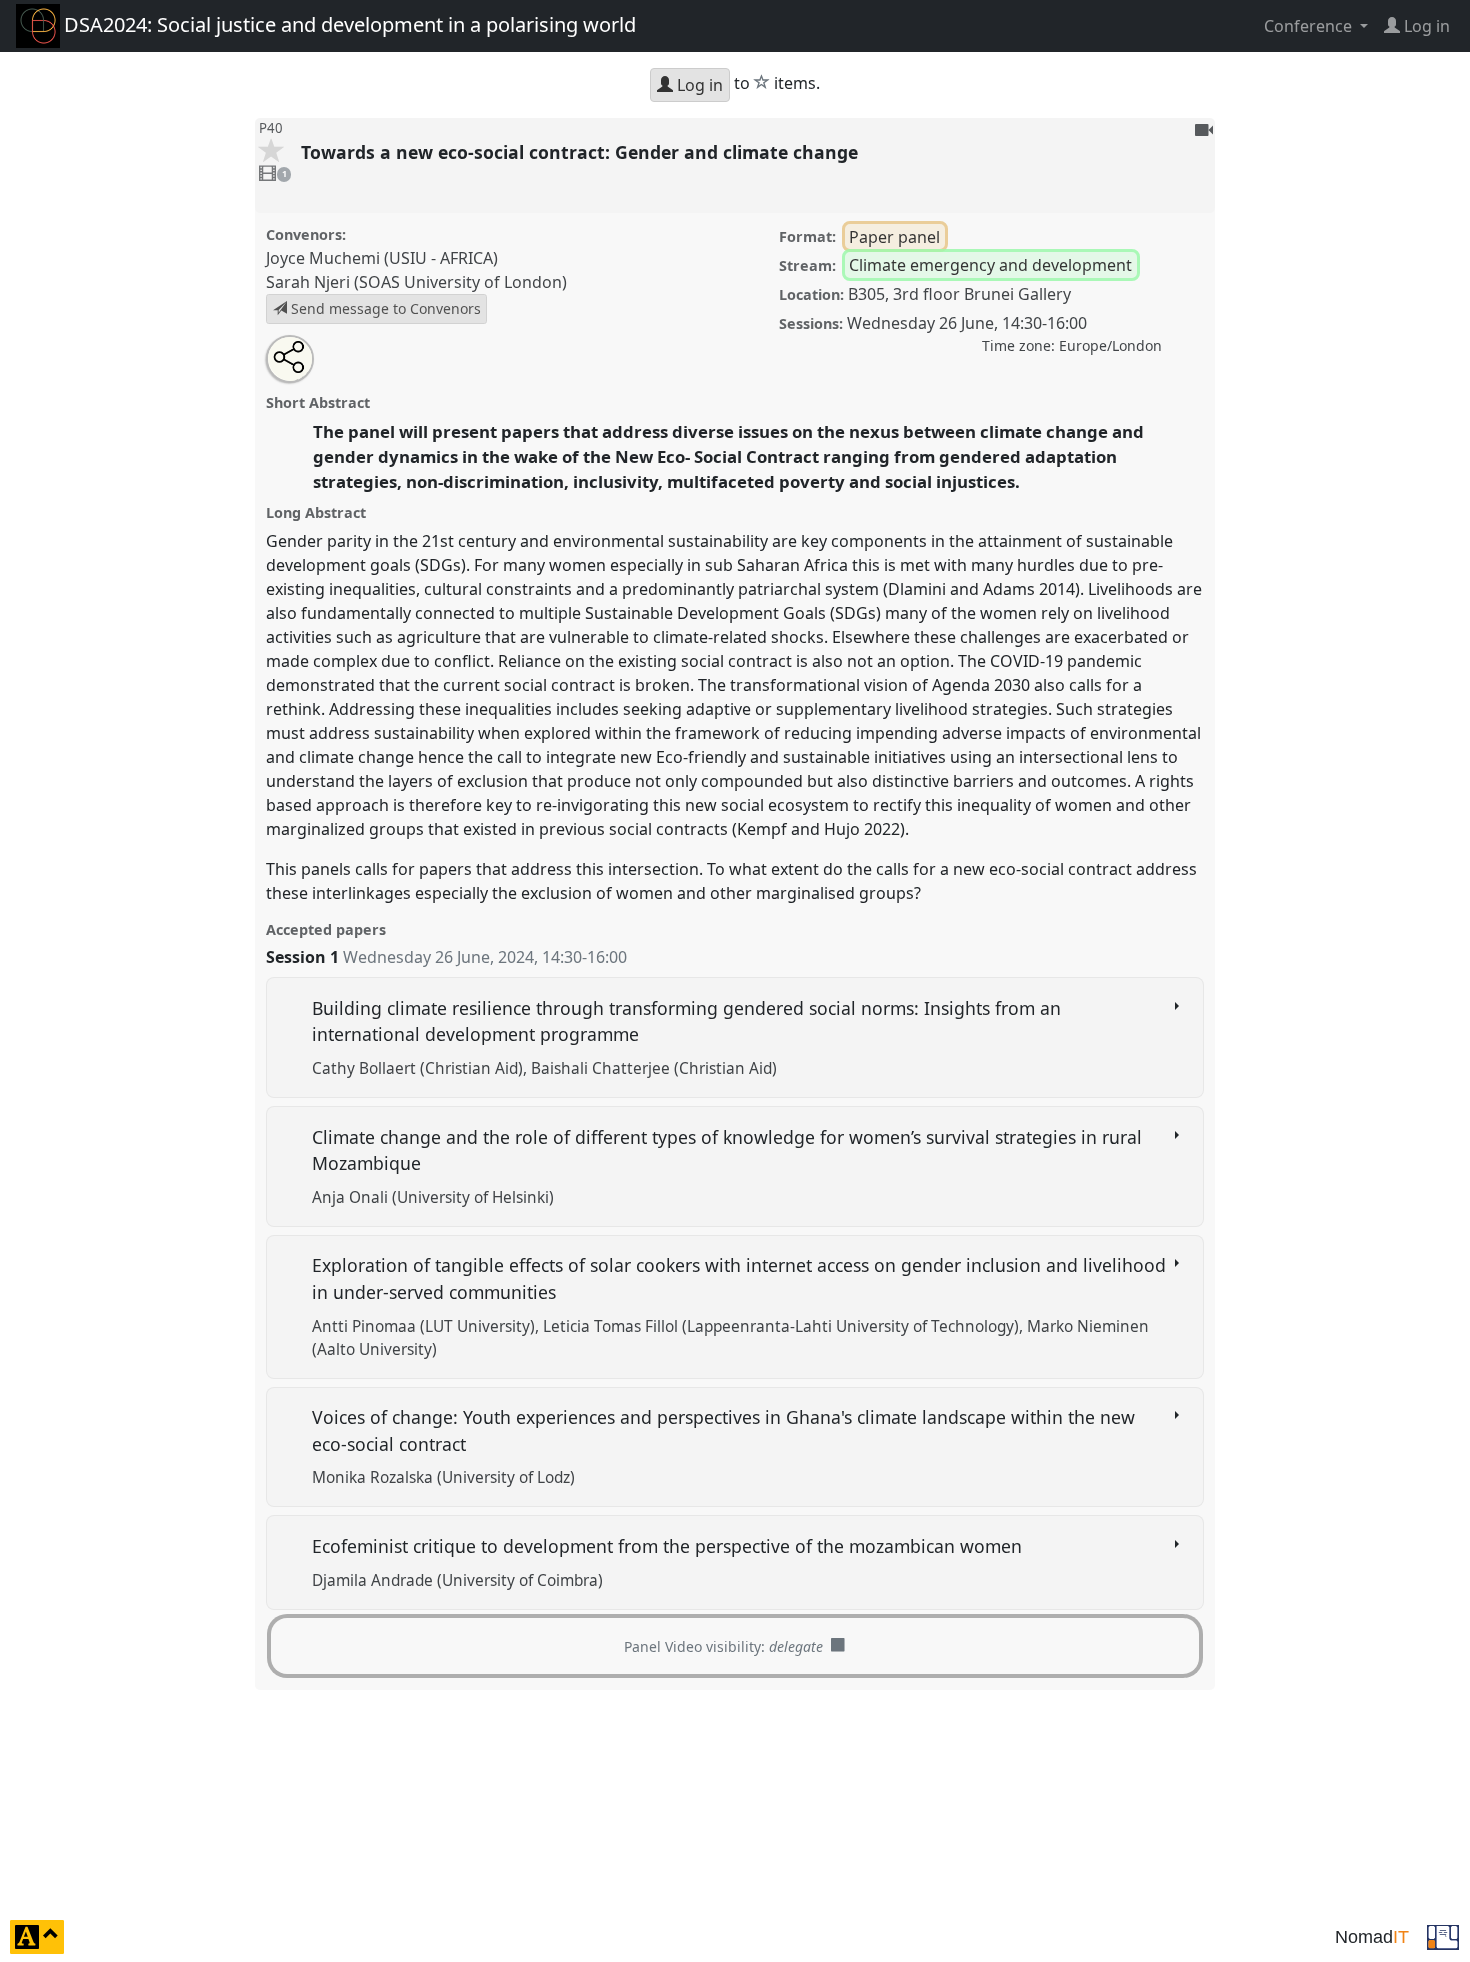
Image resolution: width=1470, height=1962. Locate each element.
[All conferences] (1443, 1935)
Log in (698, 85)
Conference (1310, 26)
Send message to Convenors (384, 308)
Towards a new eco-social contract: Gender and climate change (582, 152)
